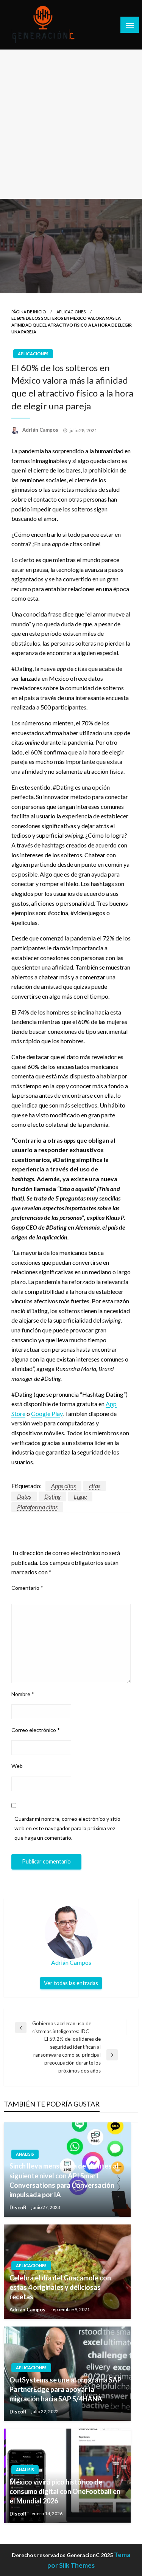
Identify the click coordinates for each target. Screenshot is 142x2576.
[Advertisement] (71, 124)
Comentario (27, 1588)
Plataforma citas (37, 1507)
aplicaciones (71, 312)
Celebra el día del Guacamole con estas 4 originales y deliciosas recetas (60, 2287)
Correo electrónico (36, 1730)
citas (95, 1486)
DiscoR (19, 2207)
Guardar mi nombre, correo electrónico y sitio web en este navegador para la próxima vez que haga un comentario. (67, 1828)
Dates (24, 1496)
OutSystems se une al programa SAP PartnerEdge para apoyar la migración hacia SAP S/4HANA (66, 2389)
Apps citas (63, 1486)
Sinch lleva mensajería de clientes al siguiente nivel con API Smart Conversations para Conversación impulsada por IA (64, 2180)
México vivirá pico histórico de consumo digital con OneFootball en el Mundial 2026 (65, 2491)
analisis (25, 2154)
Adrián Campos (41, 430)
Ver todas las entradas (71, 1983)
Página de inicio (29, 312)
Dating (52, 1496)
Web (17, 1766)
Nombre (23, 1694)
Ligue (80, 1496)
